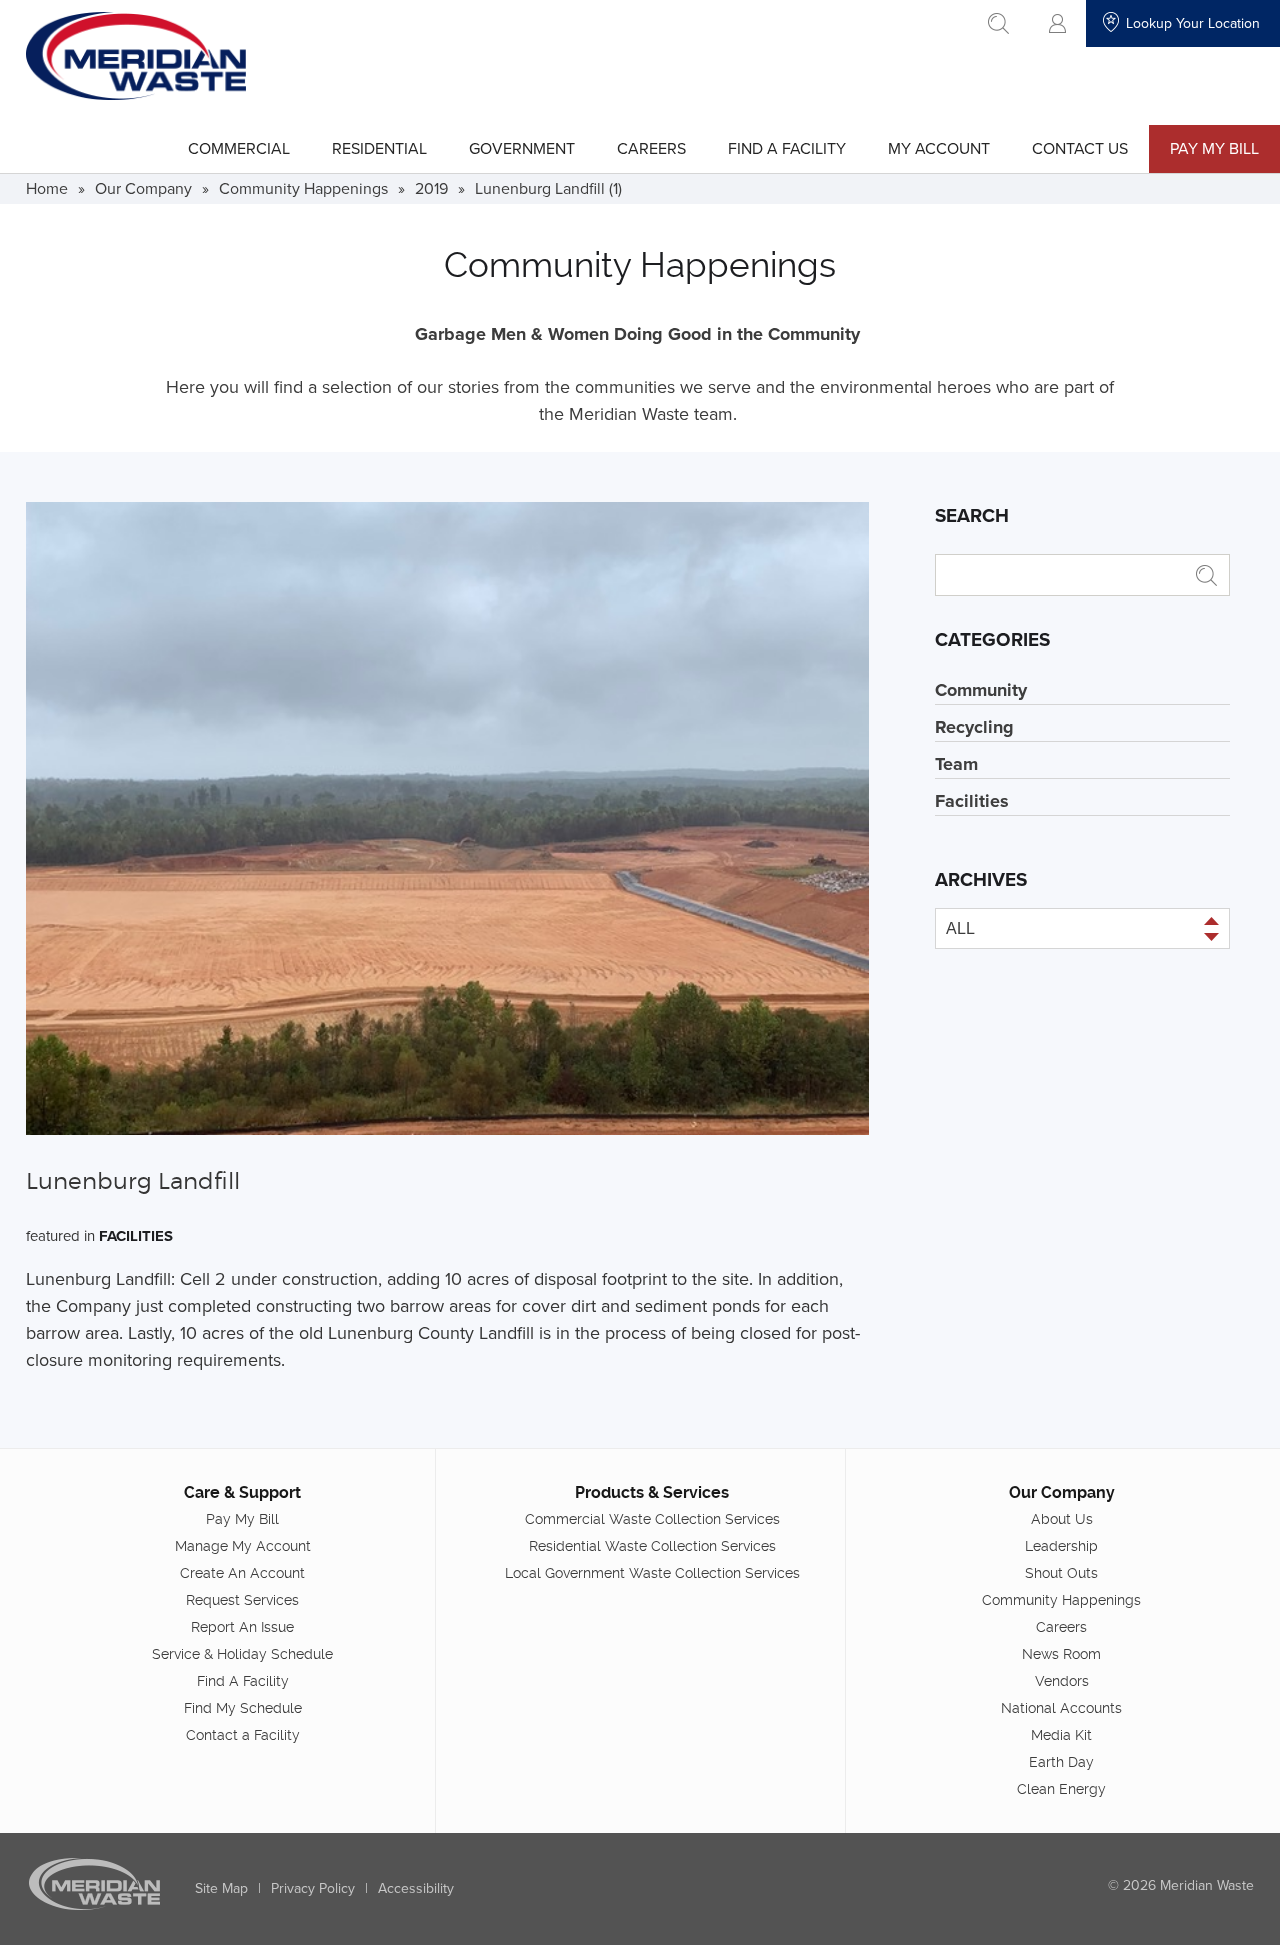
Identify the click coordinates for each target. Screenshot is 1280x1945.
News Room (1061, 1654)
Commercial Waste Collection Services (652, 1519)
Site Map (221, 1888)
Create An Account (242, 1573)
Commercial (239, 148)
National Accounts (1061, 1708)
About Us (1062, 1519)
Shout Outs (1061, 1573)
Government (522, 148)
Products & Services (652, 1492)
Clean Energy (1061, 1789)
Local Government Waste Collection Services (652, 1573)
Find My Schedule (243, 1708)
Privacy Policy (313, 1888)
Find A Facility (787, 148)
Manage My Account (243, 1546)
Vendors (1062, 1681)
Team (956, 764)
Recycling (974, 727)
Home (47, 188)
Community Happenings (303, 188)
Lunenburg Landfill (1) (548, 188)
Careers (651, 148)
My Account (939, 148)
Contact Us (1080, 148)
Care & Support (242, 1492)
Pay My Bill (1214, 148)
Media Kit (1061, 1735)
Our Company (143, 188)
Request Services (242, 1600)
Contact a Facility (243, 1735)
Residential (379, 148)
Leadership (1061, 1546)
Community (981, 690)
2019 (431, 188)
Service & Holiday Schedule (242, 1654)
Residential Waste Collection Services (652, 1546)
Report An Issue (242, 1627)
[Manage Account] (1057, 23)
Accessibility (416, 1888)
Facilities (136, 1236)
